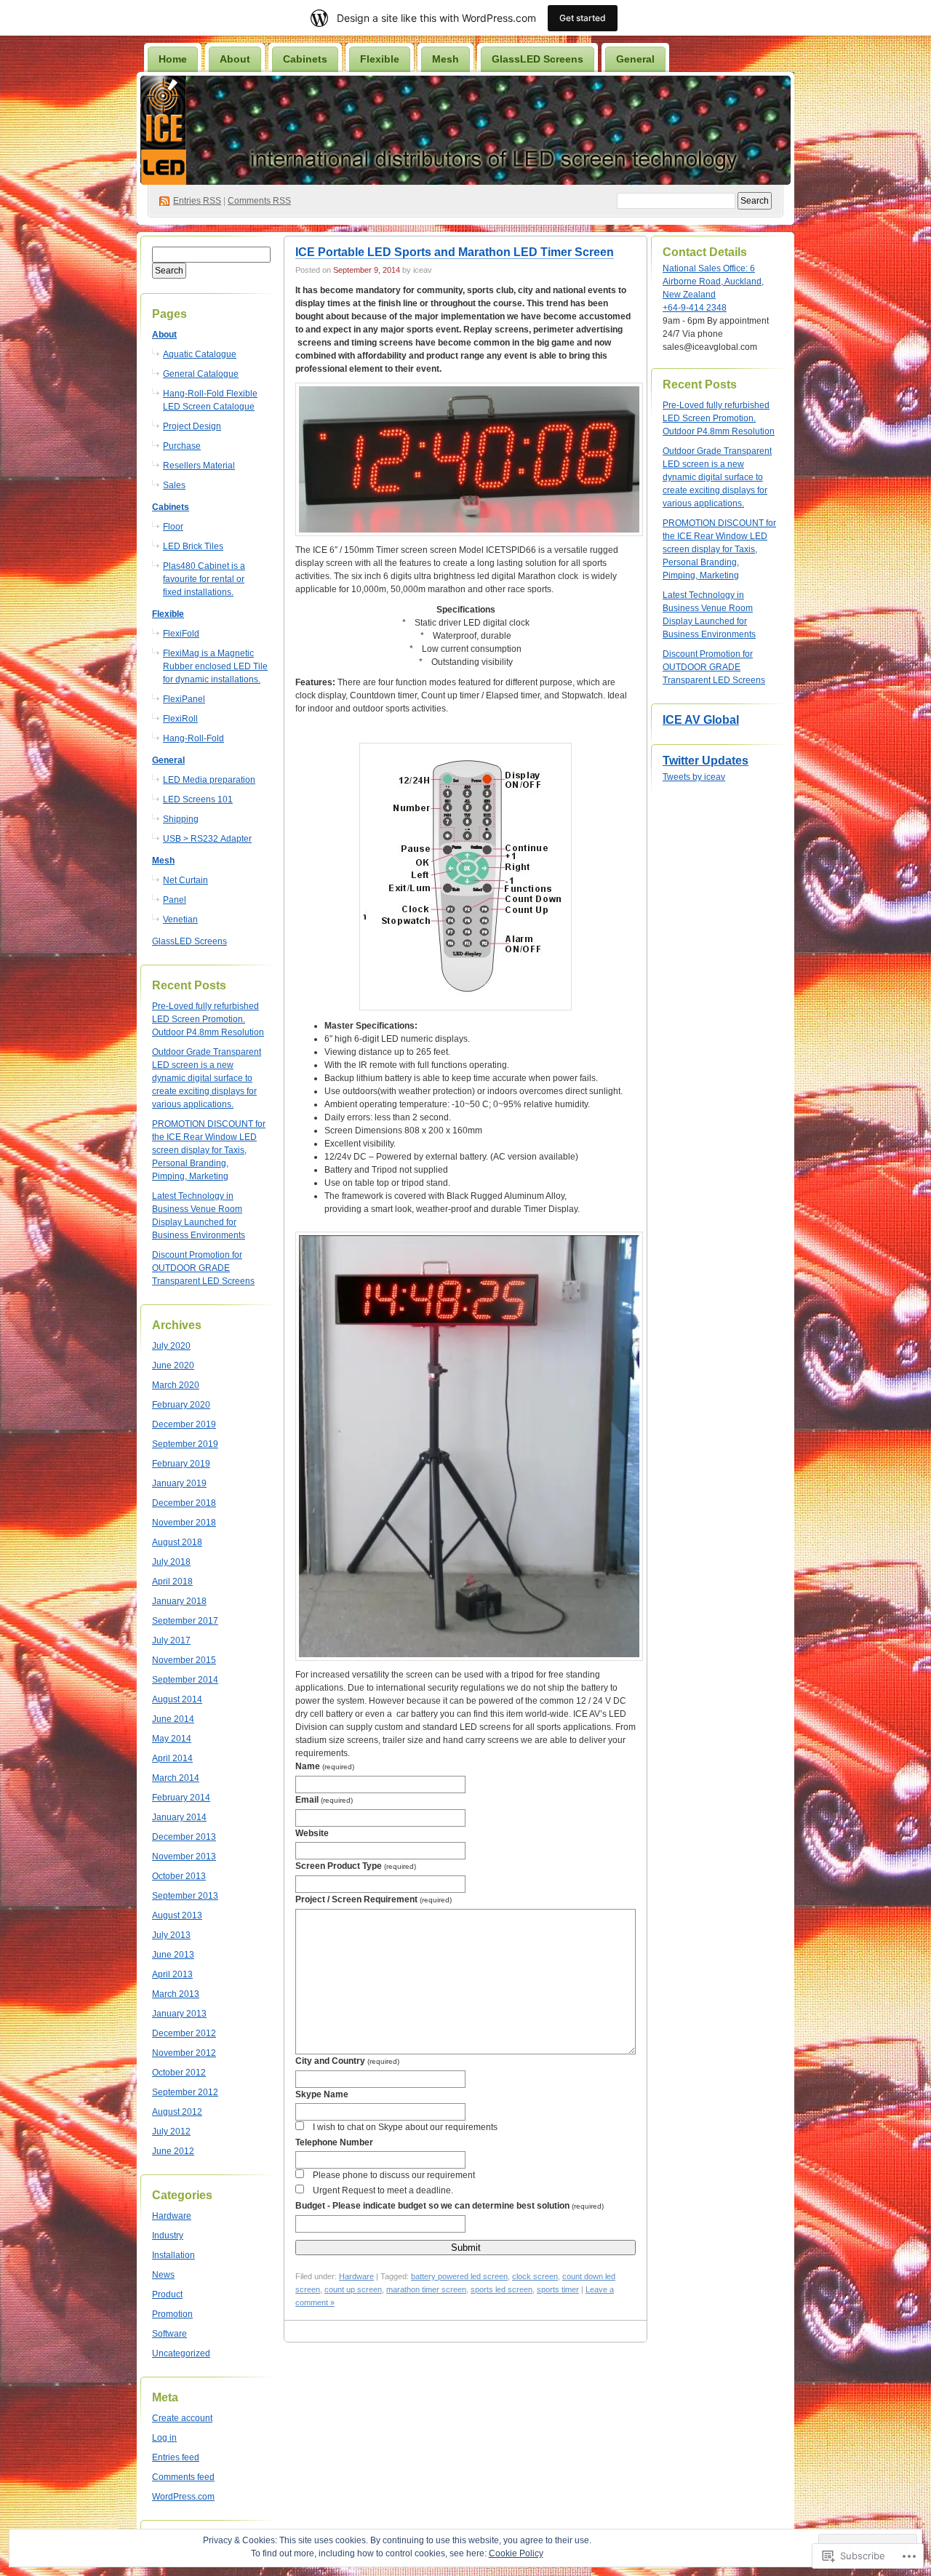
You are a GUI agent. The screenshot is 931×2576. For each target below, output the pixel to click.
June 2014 (173, 1719)
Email (324, 1800)
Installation (173, 2255)
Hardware (172, 2216)
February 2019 (181, 1464)
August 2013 (177, 1915)
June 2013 (173, 1955)
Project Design (192, 426)
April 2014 (172, 1758)
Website (312, 1833)
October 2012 (179, 2073)
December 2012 (184, 2033)
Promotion (172, 2314)
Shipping (181, 819)
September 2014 (185, 1680)
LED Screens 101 (198, 799)
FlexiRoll (180, 719)
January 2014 (179, 1817)
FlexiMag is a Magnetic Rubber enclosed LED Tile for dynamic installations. (215, 666)
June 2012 (173, 2151)
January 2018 (179, 1601)
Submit (466, 2248)
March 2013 (176, 1994)
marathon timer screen (426, 2289)
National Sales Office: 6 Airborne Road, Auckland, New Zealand (713, 282)
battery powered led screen (459, 2276)
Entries (197, 201)
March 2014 (176, 1778)
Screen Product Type (356, 1866)
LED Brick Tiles (193, 546)
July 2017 (171, 1640)
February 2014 (181, 1798)
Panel (175, 900)
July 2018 (171, 1562)
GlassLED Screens (538, 59)
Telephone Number (334, 2142)
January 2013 (179, 2014)
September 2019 (185, 1444)
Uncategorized (181, 2353)
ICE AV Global (701, 720)
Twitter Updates (706, 761)
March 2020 (176, 1385)
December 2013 (184, 1837)
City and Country (347, 2061)
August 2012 (177, 2112)
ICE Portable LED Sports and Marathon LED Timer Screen (455, 252)
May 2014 (172, 1739)
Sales (174, 485)
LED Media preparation (209, 780)
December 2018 (184, 1503)
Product (167, 2294)
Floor (173, 527)
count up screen (353, 2289)
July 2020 (171, 1346)
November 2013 (184, 1857)
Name (325, 1766)
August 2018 (177, 1542)
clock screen (535, 2276)
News (163, 2275)
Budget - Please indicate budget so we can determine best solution (449, 2206)
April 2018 (172, 1582)
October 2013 (179, 1876)
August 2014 (177, 1699)
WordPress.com (183, 2497)
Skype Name (322, 2094)
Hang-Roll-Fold (193, 738)
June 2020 (173, 1365)
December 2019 (184, 1424)
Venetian (180, 920)
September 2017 (185, 1621)
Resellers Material (199, 466)
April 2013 (172, 1974)
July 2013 (171, 1935)
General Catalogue (201, 374)
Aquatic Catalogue (200, 354)
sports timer (558, 2289)
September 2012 (185, 2092)
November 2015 (184, 1660)
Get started (583, 18)
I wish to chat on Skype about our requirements (405, 2127)
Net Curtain (185, 880)
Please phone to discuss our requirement (394, 2175)
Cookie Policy (516, 2553)
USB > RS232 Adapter (207, 839)
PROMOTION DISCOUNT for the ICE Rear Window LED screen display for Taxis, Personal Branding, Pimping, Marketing (209, 1150)
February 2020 (181, 1405)
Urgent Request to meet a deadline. (383, 2190)
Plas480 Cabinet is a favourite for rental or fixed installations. (204, 579)
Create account (182, 2418)
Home (173, 59)
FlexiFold (181, 634)
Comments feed (183, 2477)
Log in (164, 2438)
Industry (168, 2236)
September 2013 (185, 1896)
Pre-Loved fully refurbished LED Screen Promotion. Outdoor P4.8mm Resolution (208, 1019)
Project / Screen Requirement (373, 1899)
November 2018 (184, 1523)
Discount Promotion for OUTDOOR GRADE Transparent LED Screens (203, 1268)
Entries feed (176, 2457)
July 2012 (171, 2132)
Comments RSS (259, 201)
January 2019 (179, 1483)
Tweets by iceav (694, 777)
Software (169, 2334)
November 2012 (184, 2053)
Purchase (182, 446)
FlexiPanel (184, 699)
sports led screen (502, 2289)
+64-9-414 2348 (695, 308)
